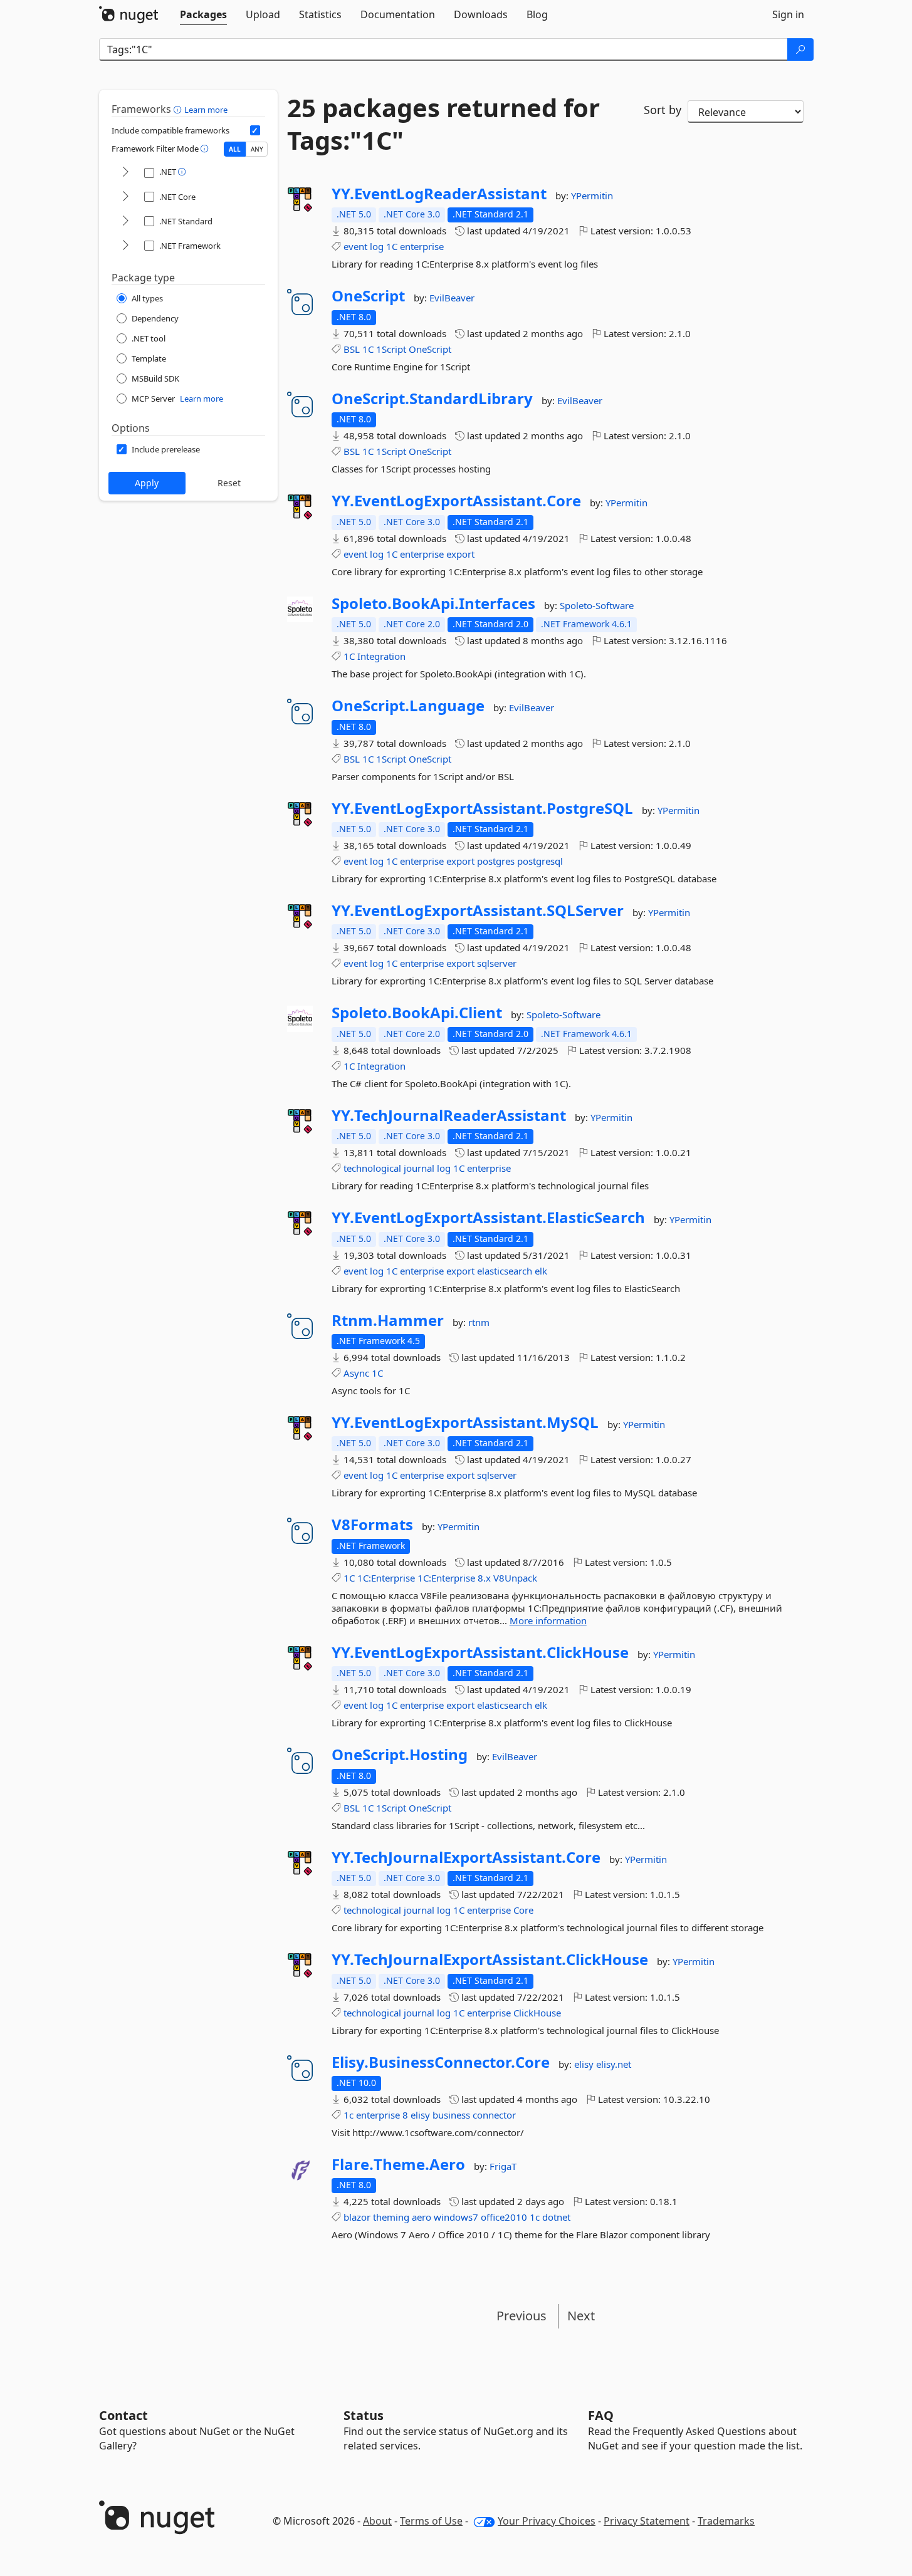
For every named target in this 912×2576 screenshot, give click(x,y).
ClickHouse (537, 2013)
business (451, 2115)
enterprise (422, 246)
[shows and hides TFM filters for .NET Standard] (125, 222)
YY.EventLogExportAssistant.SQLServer (478, 910)
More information (548, 1620)
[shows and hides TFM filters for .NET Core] (125, 197)
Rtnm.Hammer (388, 1320)
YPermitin (592, 196)
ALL (235, 149)
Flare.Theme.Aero (398, 2164)
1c (349, 2115)
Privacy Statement (647, 2521)
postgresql (540, 861)
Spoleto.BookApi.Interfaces (433, 603)
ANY (257, 149)
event (355, 246)
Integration (381, 656)
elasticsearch (505, 1271)
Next (581, 2316)
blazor (357, 2217)
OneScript (368, 296)
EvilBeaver (452, 298)
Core (523, 1910)
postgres (496, 861)
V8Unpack (515, 1578)
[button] (179, 109)
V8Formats (372, 1525)
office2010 (504, 2217)
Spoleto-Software (597, 605)
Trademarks (726, 2521)
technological (372, 1168)
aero (422, 2217)
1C (392, 246)
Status (364, 2415)
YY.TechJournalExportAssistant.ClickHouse (490, 1959)
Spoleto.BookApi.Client (417, 1013)
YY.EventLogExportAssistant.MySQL (465, 1422)
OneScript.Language (408, 706)
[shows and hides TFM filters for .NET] (125, 173)
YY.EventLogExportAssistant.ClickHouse (480, 1652)
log (377, 246)
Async (356, 1373)
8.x (484, 1578)
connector (494, 2115)
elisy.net (614, 2064)
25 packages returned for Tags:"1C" (443, 124)
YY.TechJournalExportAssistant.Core (466, 1857)
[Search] (800, 50)
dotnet (556, 2217)
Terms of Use (431, 2521)
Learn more (206, 110)
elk (541, 1271)
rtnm (479, 1322)
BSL (352, 349)
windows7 (456, 2217)
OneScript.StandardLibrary (432, 399)
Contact (123, 2415)
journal (419, 1168)
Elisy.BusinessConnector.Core (441, 2062)
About (377, 2521)
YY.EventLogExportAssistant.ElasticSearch (488, 1218)
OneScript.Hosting (400, 1755)
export (460, 554)
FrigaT (503, 2166)
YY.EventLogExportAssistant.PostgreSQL (482, 808)
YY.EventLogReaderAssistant (439, 194)
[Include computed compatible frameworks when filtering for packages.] (255, 130)
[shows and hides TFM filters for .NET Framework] (125, 246)
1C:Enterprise (386, 1578)
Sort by (663, 110)
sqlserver (497, 963)
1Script (391, 349)
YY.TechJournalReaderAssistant (449, 1115)
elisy (585, 2064)
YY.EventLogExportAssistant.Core (456, 501)
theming (391, 2217)
